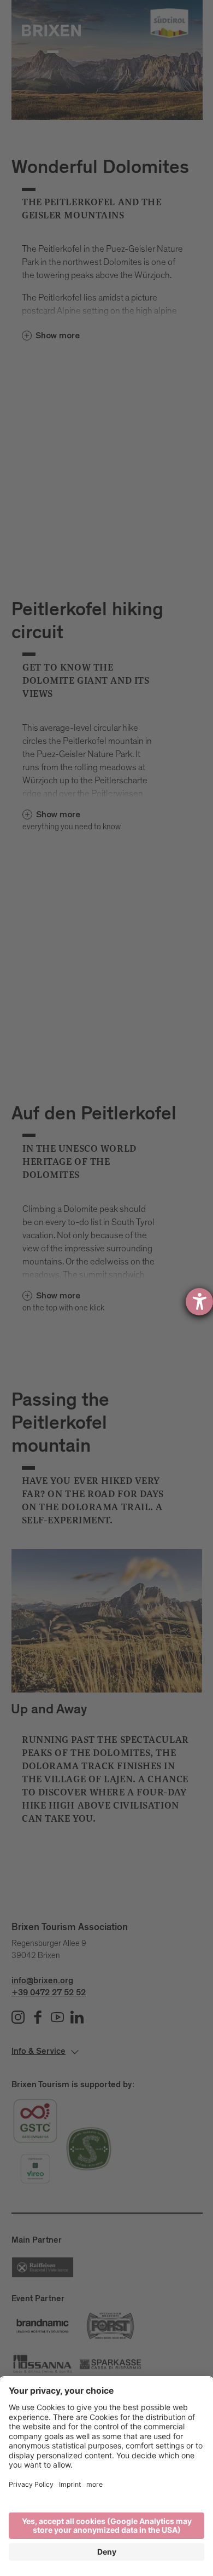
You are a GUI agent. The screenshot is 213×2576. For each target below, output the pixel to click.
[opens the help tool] (199, 1302)
